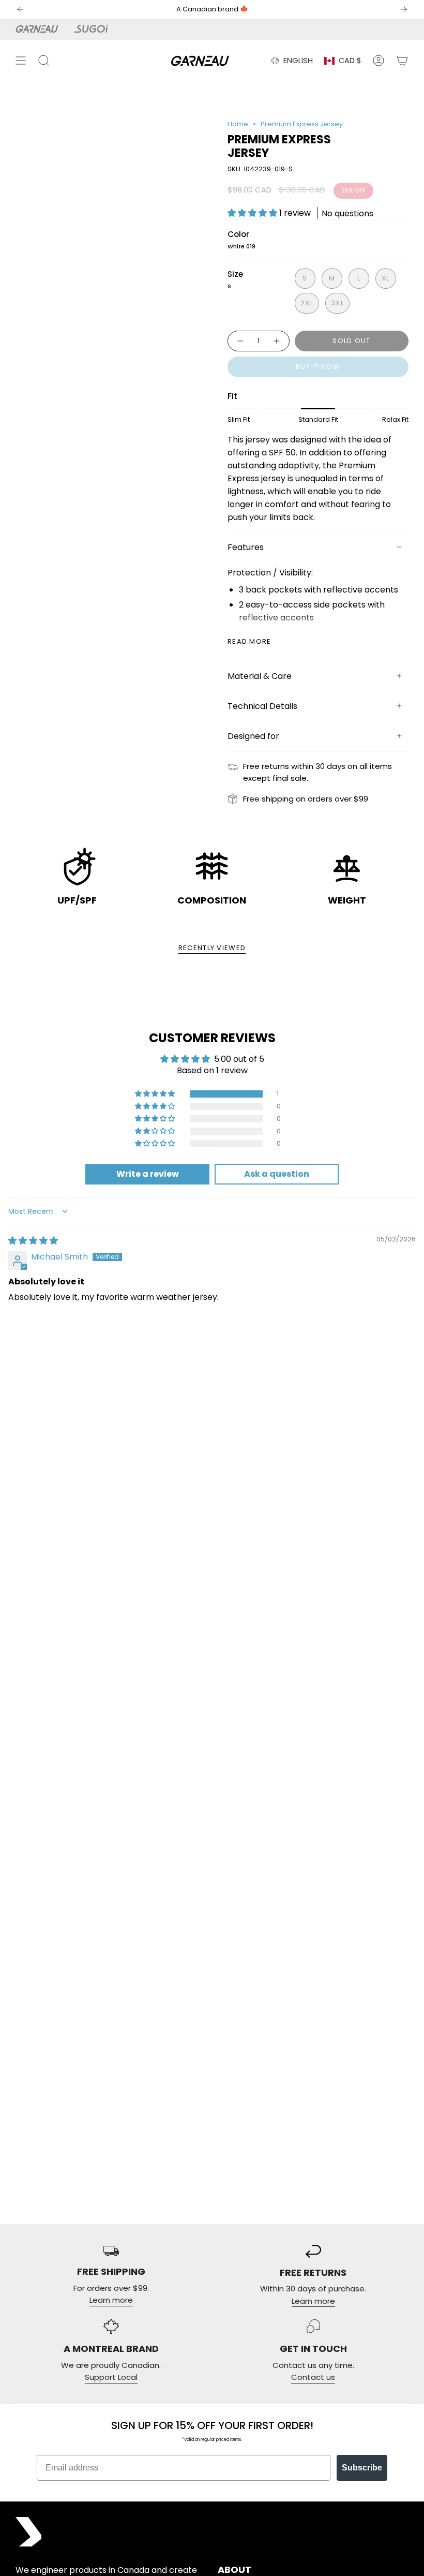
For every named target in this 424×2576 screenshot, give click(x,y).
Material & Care (260, 676)
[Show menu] (21, 61)
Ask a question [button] (277, 1174)
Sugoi (97, 29)
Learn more (111, 2300)
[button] (253, 213)
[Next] (404, 9)
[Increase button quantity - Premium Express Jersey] (277, 341)
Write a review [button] (148, 1174)
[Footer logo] (28, 2532)
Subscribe (362, 2468)
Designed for (253, 736)
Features (246, 547)
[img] (33, 1241)
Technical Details (262, 706)
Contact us (313, 2377)
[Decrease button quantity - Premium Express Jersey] (240, 341)
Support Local (111, 2377)
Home (238, 124)
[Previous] (20, 9)
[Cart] (402, 61)
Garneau (39, 29)
